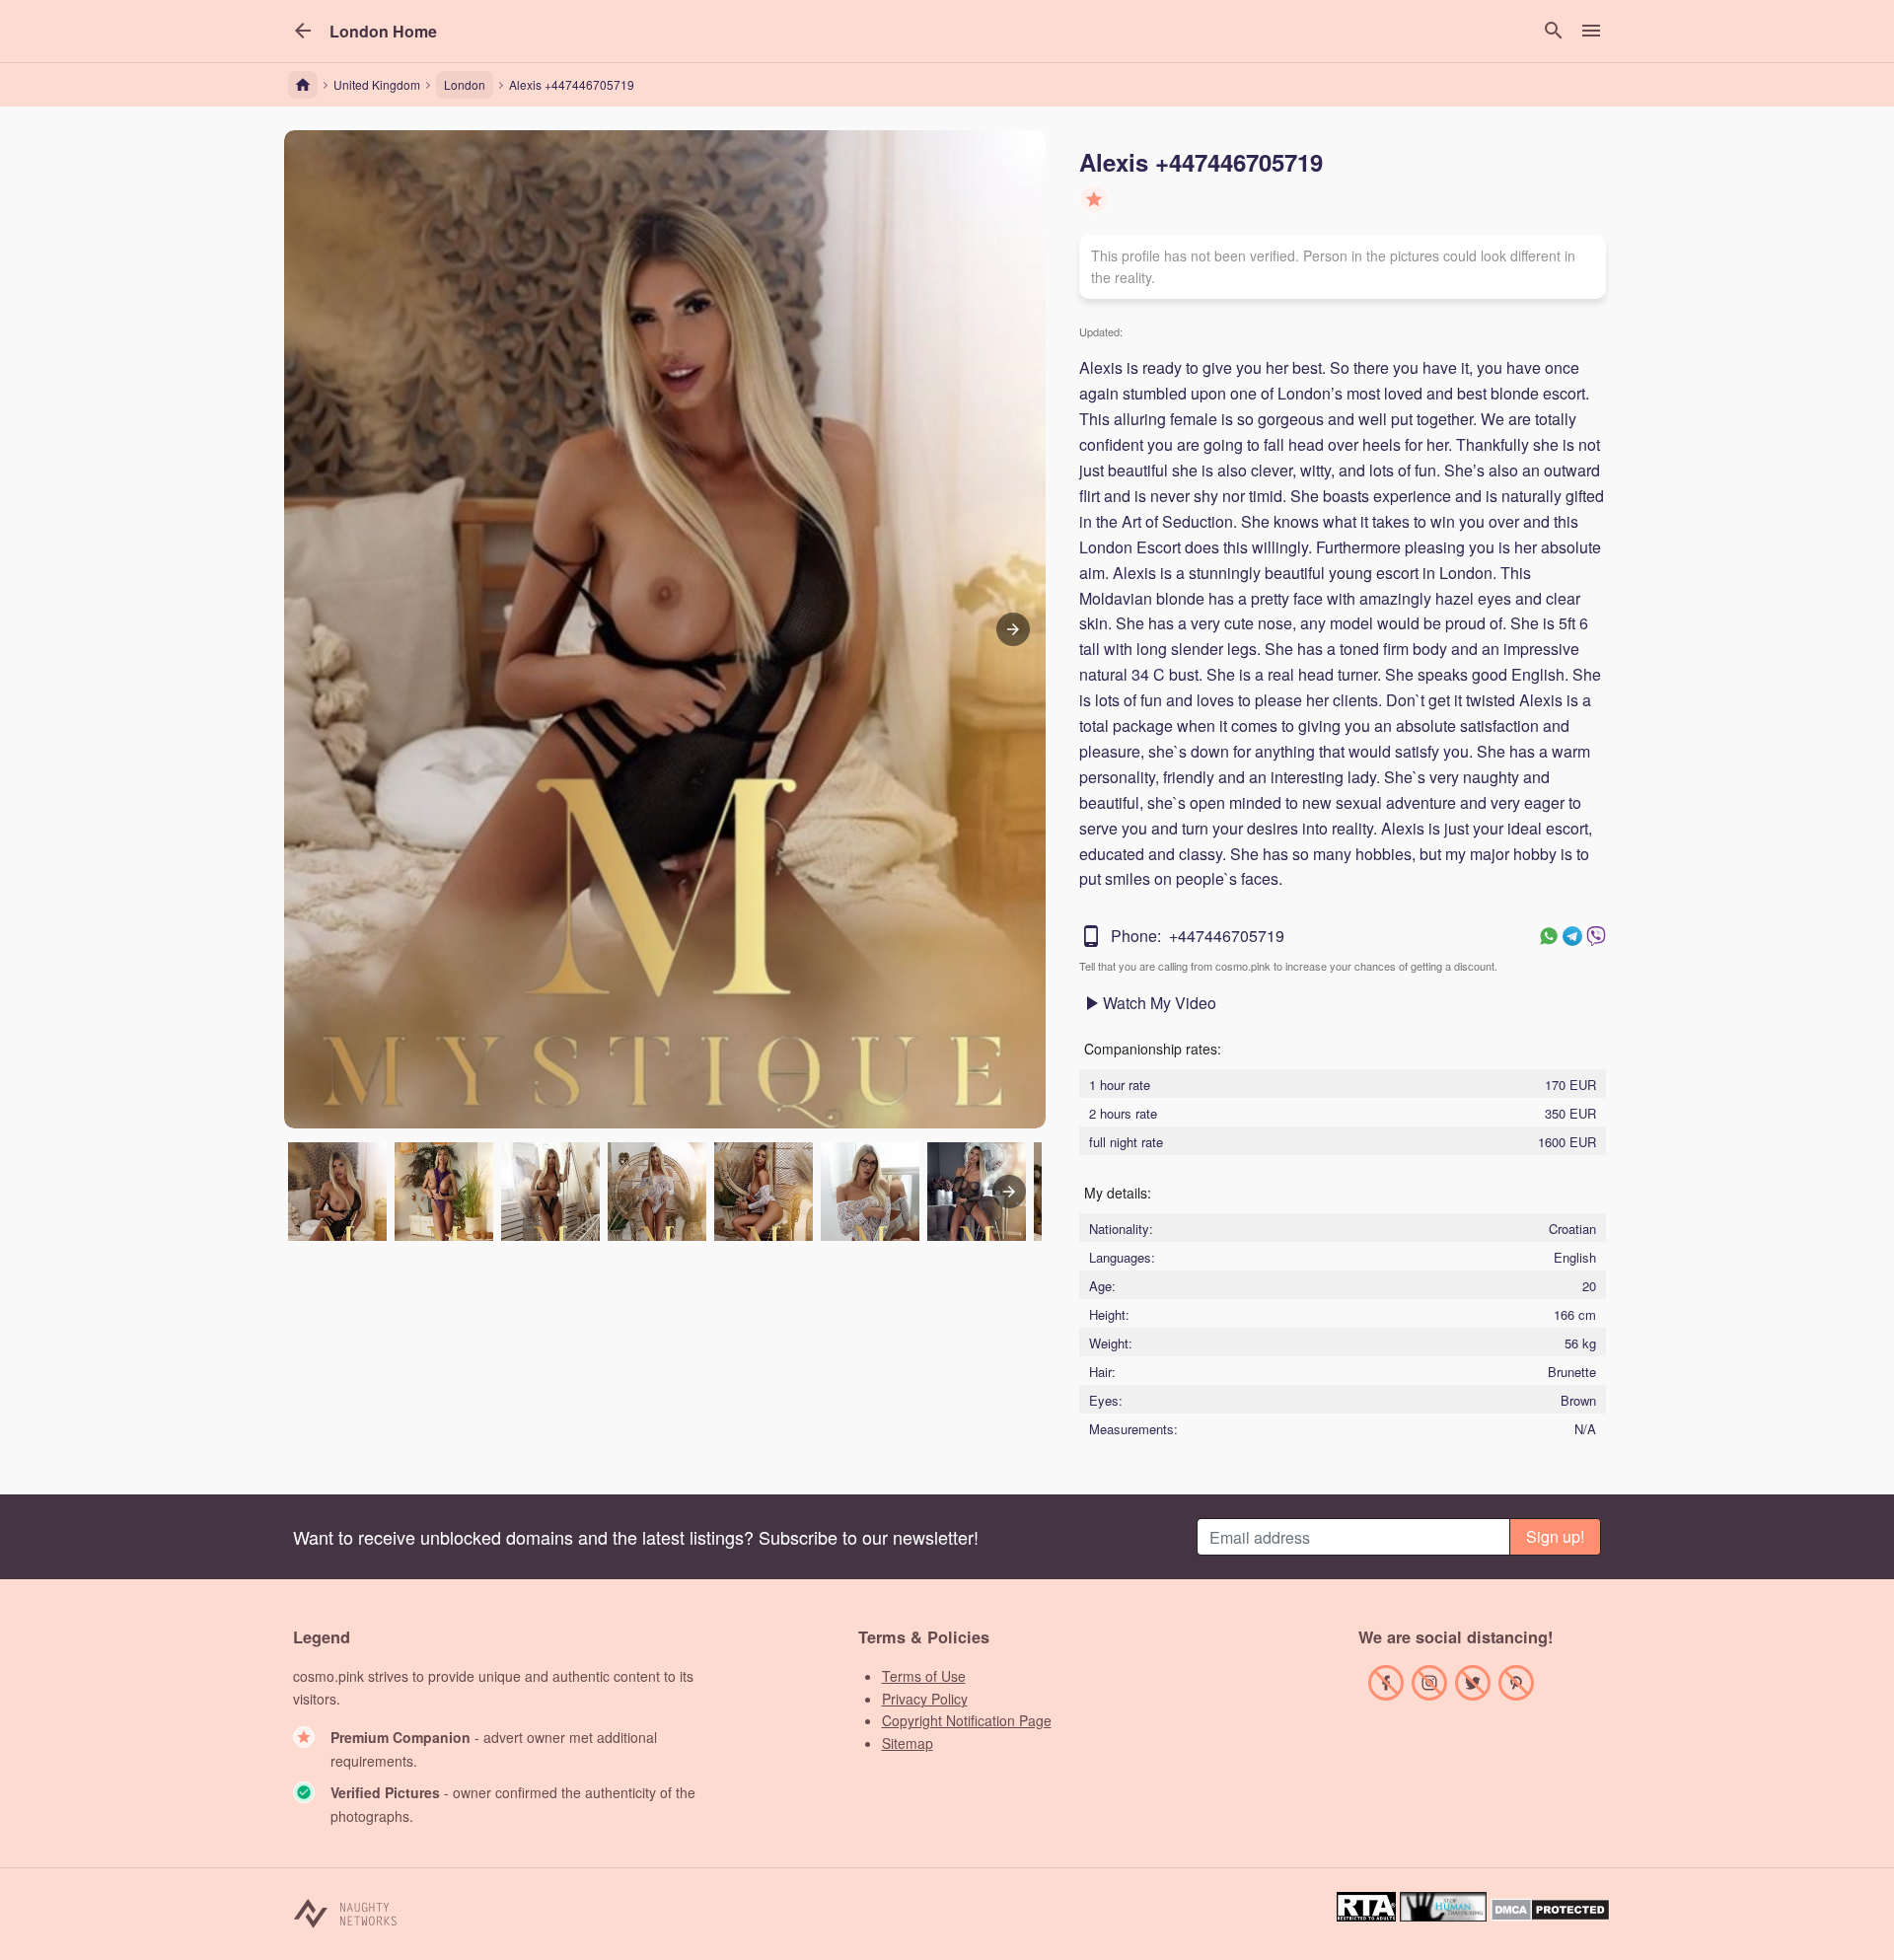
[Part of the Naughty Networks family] (346, 1912)
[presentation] (1009, 1192)
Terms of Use (924, 1676)
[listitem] (337, 1192)
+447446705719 (1227, 936)
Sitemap (908, 1743)
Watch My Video (1160, 1003)
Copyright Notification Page (967, 1720)
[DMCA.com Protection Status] (1550, 1915)
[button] (383, 32)
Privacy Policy (925, 1699)
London (465, 84)
